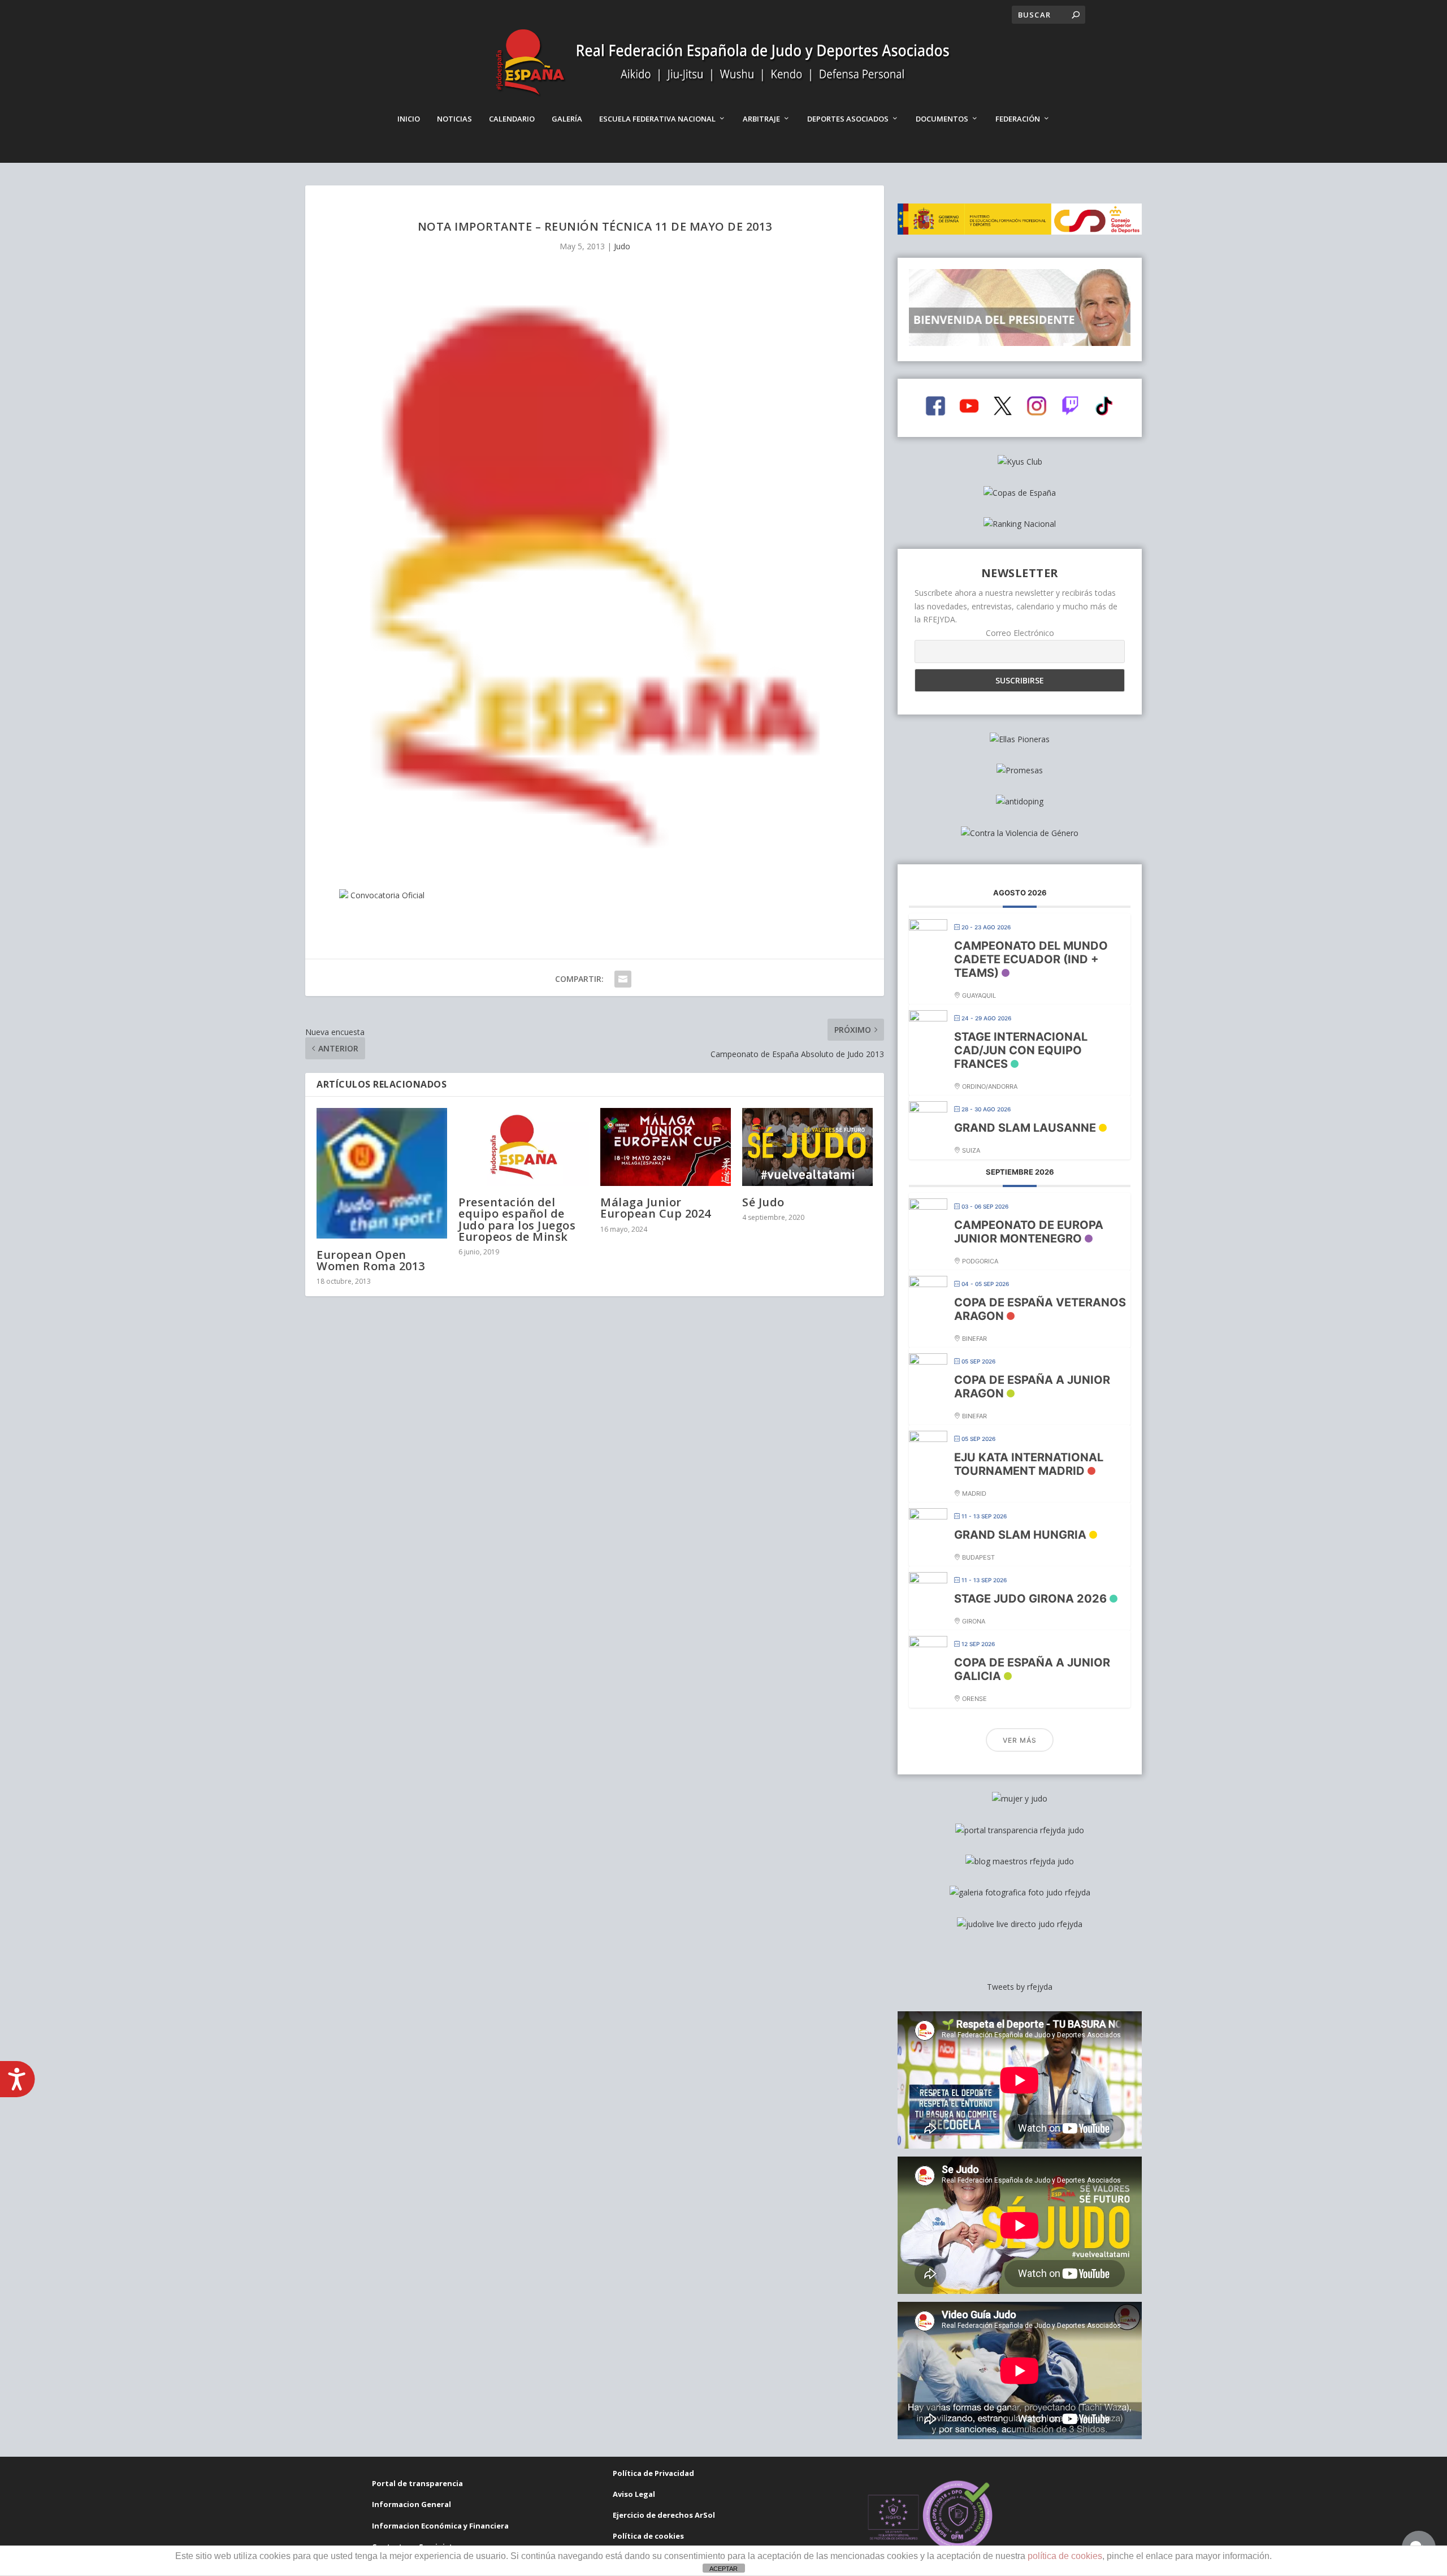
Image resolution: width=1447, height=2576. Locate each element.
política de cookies (1065, 2556)
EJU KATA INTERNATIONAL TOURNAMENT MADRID (1029, 1464)
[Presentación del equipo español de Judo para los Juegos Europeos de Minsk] (524, 1147)
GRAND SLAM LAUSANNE (1025, 1128)
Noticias (454, 119)
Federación (1018, 119)
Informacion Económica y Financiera (440, 2526)
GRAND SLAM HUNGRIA (1020, 1535)
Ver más (1020, 1740)
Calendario (512, 119)
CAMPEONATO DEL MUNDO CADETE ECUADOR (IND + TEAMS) (1031, 959)
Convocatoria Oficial (387, 895)
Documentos (942, 119)
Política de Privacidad (653, 2473)
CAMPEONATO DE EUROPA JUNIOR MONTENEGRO (1029, 1232)
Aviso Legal (634, 2494)
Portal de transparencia (417, 2483)
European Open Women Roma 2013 (371, 1260)
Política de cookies (648, 2536)
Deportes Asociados (848, 119)
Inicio (409, 119)
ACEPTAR (723, 2569)
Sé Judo (763, 1202)
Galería (567, 119)
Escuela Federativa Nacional (657, 119)
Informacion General (411, 2504)
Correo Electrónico (1020, 633)
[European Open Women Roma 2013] (382, 1173)
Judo (622, 246)
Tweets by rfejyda (1020, 1987)
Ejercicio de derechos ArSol (664, 2515)
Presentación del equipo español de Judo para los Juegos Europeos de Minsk (517, 1219)
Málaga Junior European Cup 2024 (656, 1208)
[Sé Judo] (807, 1147)
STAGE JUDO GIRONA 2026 (1030, 1599)
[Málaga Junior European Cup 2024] (666, 1147)
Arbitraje (761, 119)
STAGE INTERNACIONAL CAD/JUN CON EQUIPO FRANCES (1021, 1050)
